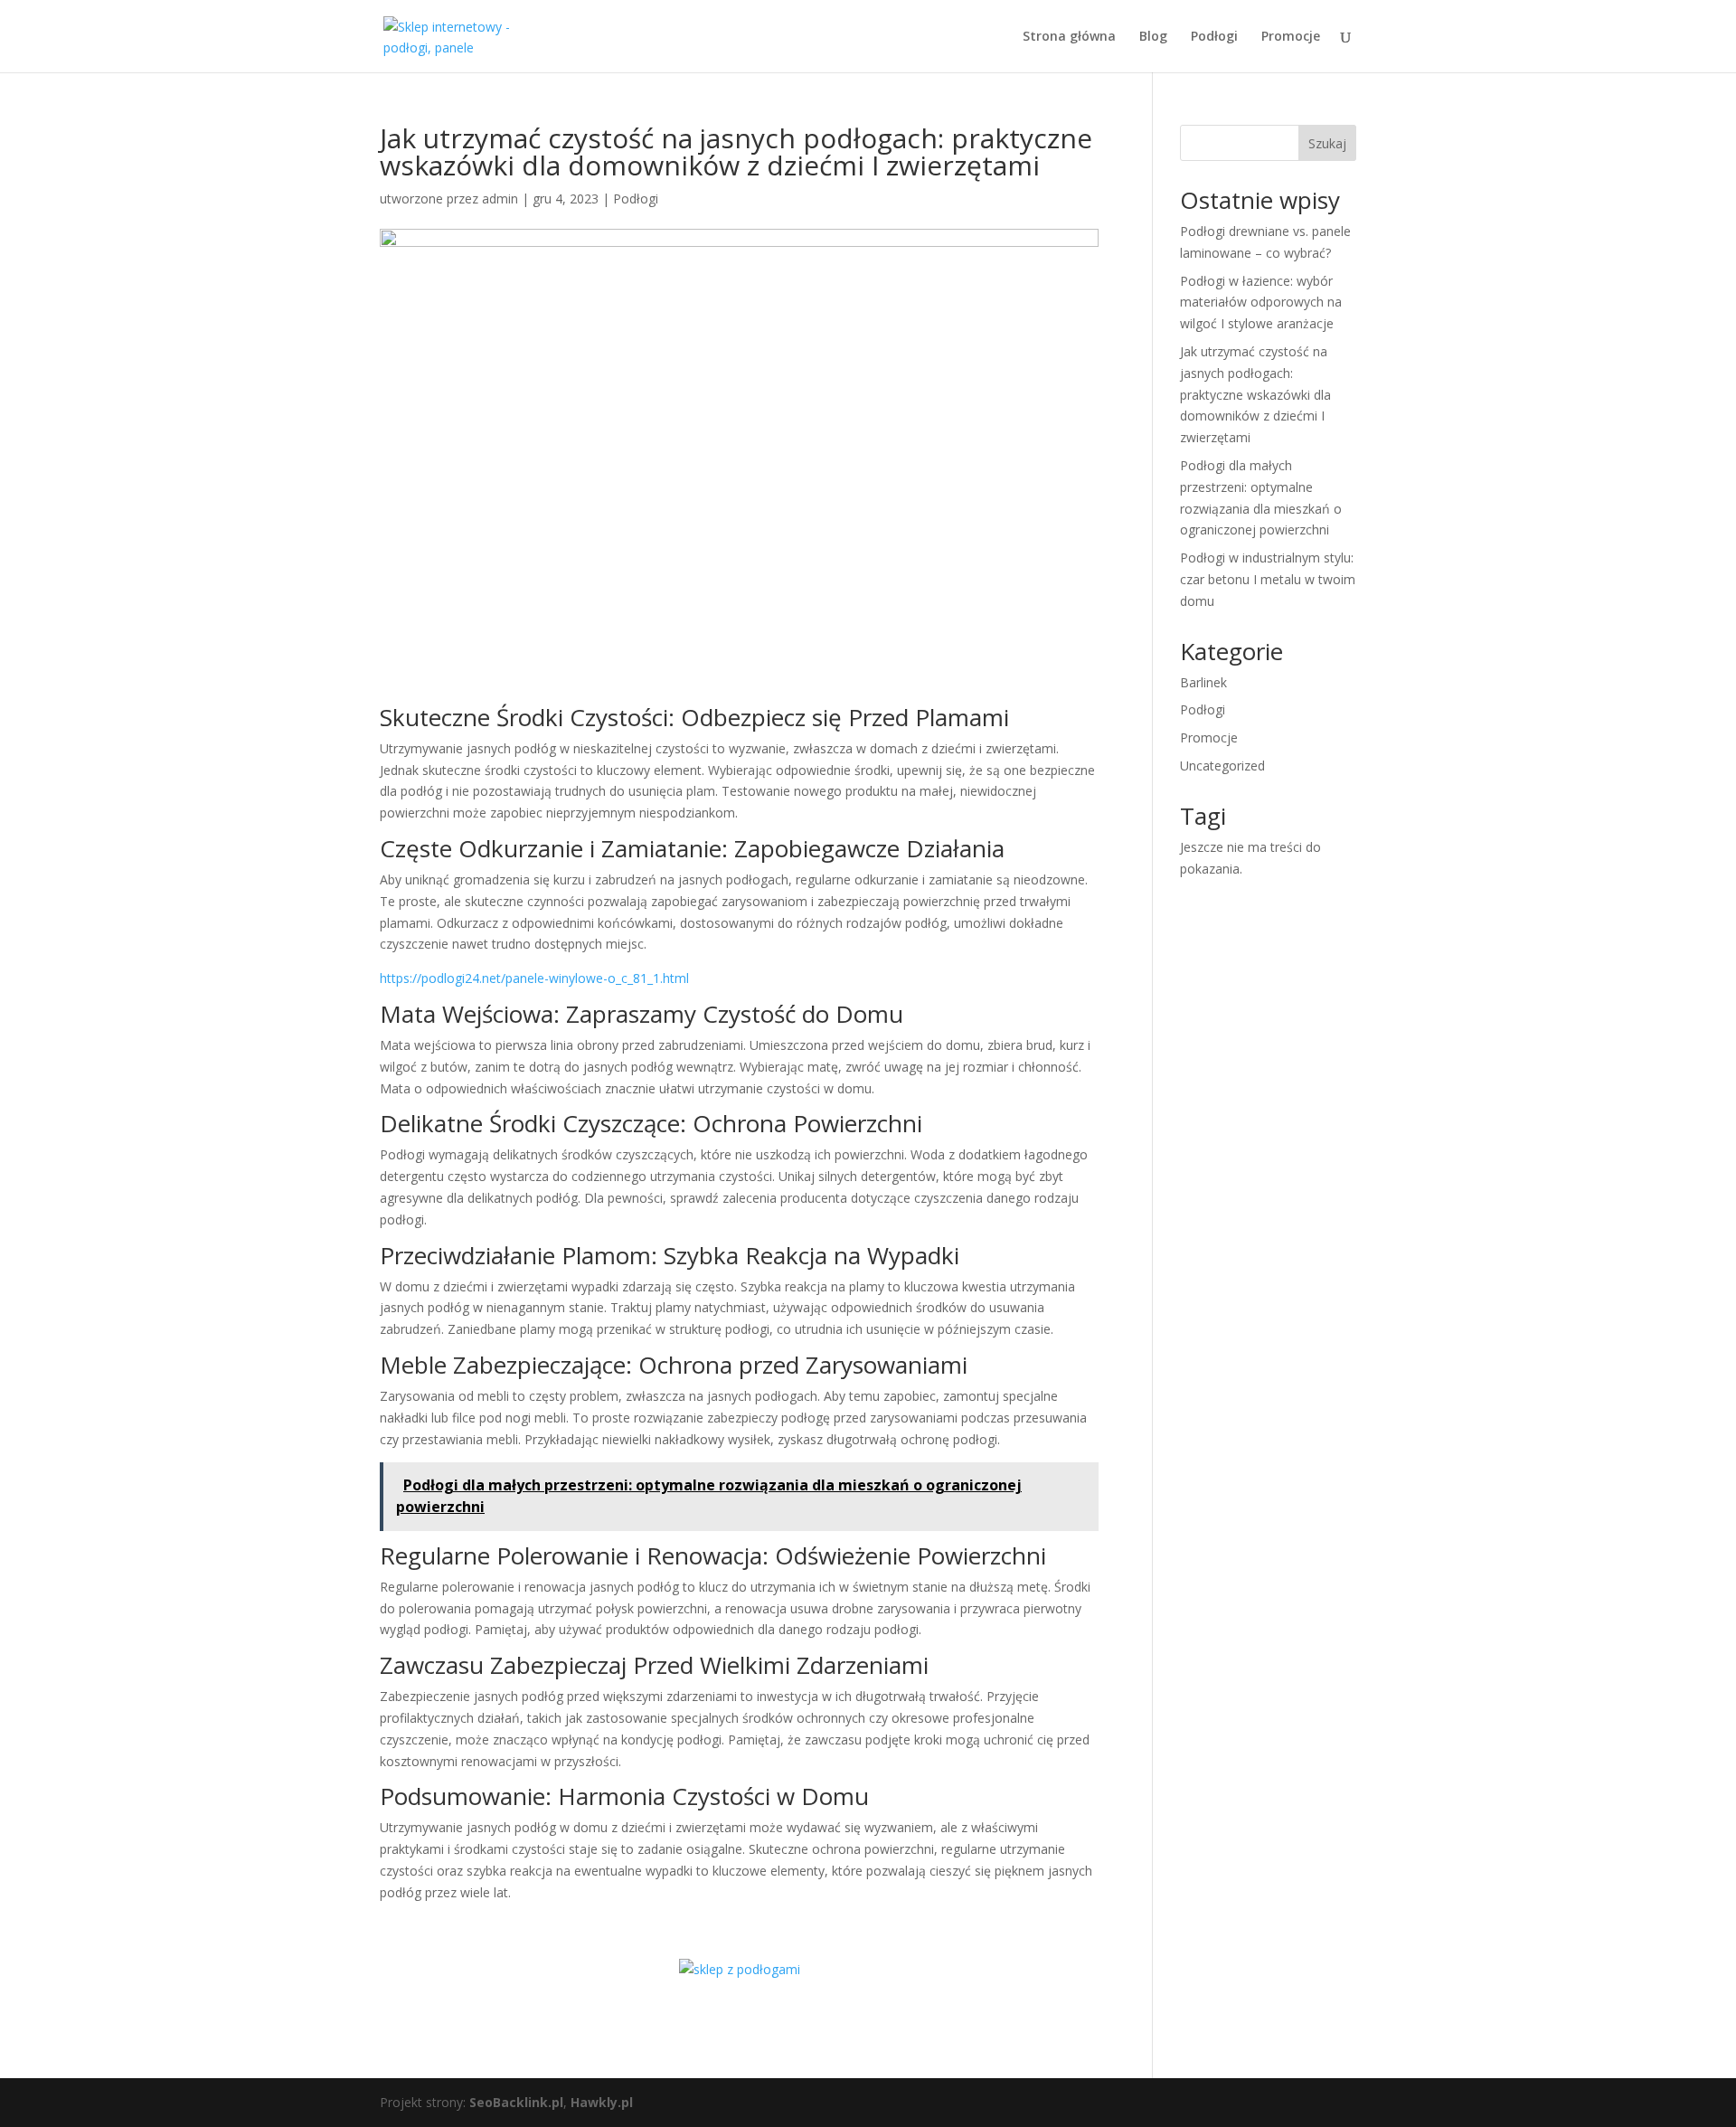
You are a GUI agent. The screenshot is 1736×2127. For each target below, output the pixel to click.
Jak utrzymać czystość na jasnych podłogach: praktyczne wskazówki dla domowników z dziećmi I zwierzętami (1255, 394)
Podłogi (1214, 37)
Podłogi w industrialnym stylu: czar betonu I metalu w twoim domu (1268, 579)
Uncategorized (1222, 766)
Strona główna (1069, 37)
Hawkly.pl (602, 2102)
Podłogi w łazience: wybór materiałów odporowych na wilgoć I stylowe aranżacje (1261, 303)
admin (500, 199)
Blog (1153, 37)
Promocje (1291, 37)
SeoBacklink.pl (516, 2102)
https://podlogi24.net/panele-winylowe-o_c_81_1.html (534, 978)
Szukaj (1327, 143)
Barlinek (1203, 682)
